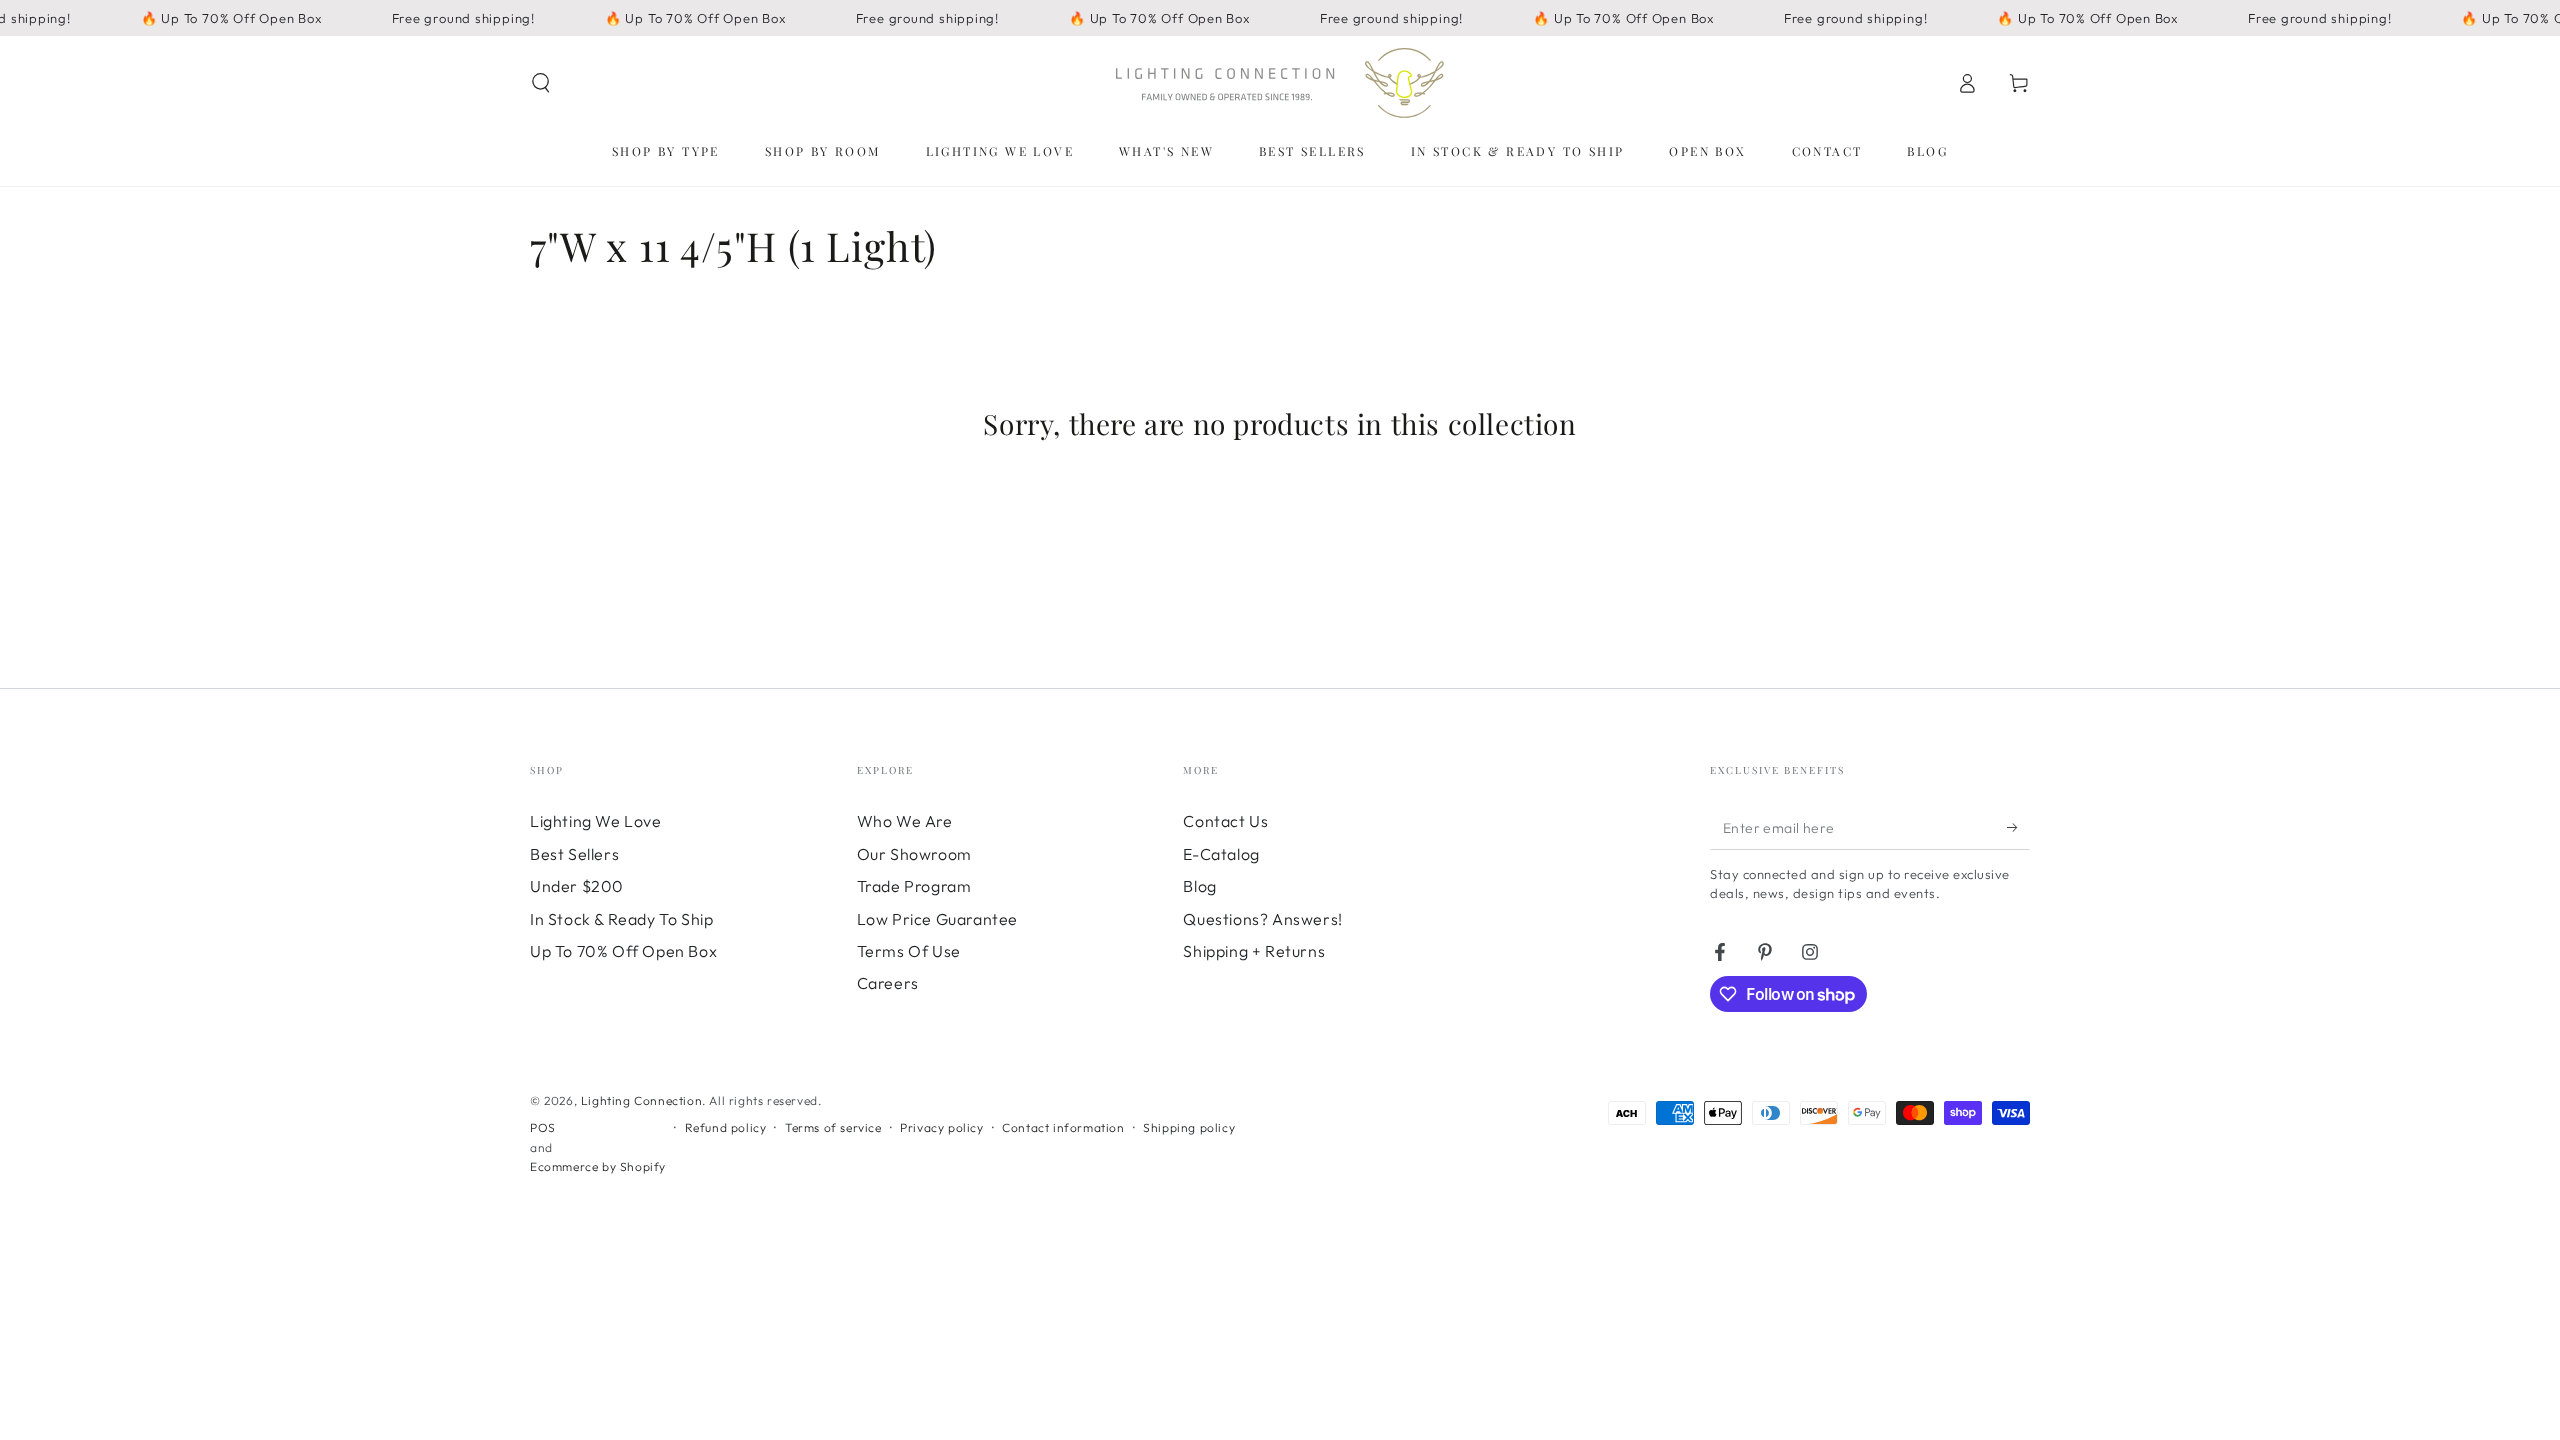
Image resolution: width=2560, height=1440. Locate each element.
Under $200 (577, 886)
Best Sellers (574, 854)
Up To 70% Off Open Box (623, 951)
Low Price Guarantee (937, 919)
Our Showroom (914, 854)
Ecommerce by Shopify (598, 1166)
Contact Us (1225, 821)
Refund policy (726, 1127)
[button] (541, 83)
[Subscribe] (2018, 827)
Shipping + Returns (1254, 951)
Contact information (1063, 1127)
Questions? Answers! (1262, 919)
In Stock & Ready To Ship (621, 919)
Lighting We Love (596, 821)
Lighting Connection (641, 1100)
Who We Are (905, 821)
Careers (888, 983)
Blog (1199, 886)
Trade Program (914, 886)
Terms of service (833, 1127)
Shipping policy (1189, 1127)
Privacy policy (941, 1127)
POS (543, 1127)
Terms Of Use (909, 951)
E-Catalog (1221, 854)
